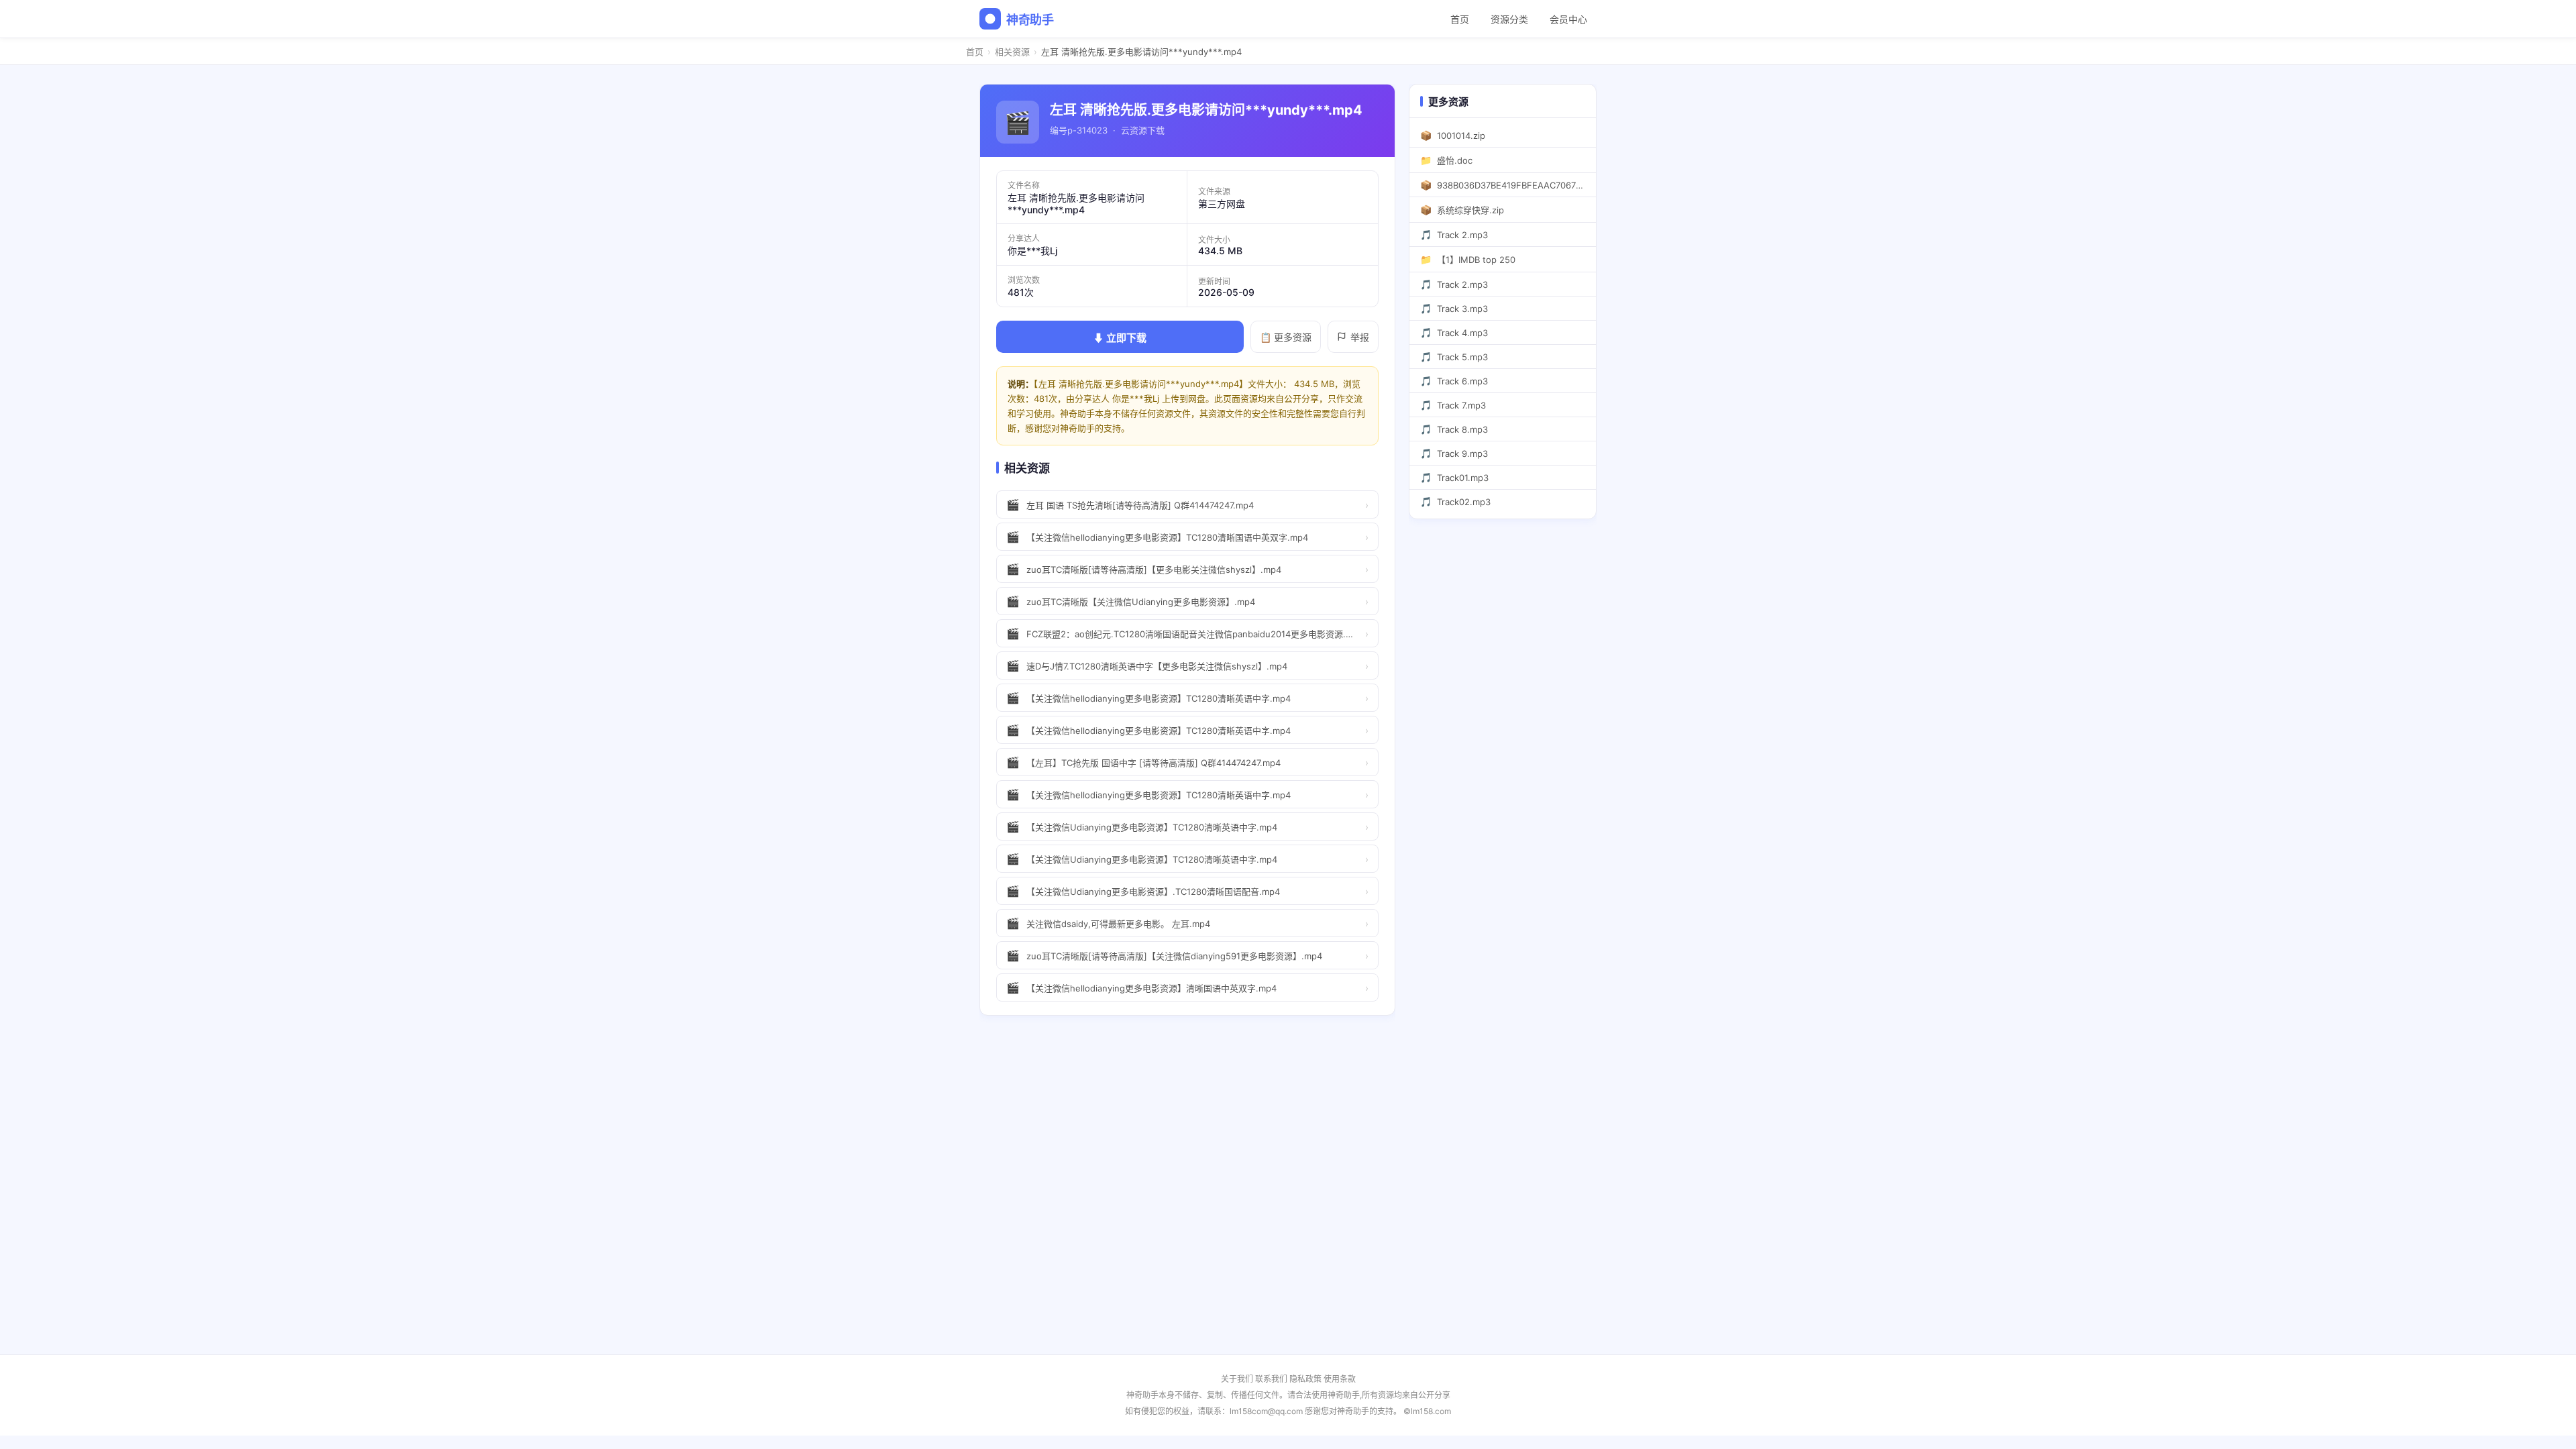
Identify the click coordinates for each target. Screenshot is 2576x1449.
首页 (1460, 19)
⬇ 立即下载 (1120, 338)
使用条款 (1340, 1379)
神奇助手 (1030, 20)
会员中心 (1568, 19)
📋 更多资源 (1286, 337)
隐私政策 (1305, 1379)
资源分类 (1509, 19)
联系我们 (1271, 1379)
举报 (1360, 337)
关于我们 (1237, 1379)
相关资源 (1012, 52)
